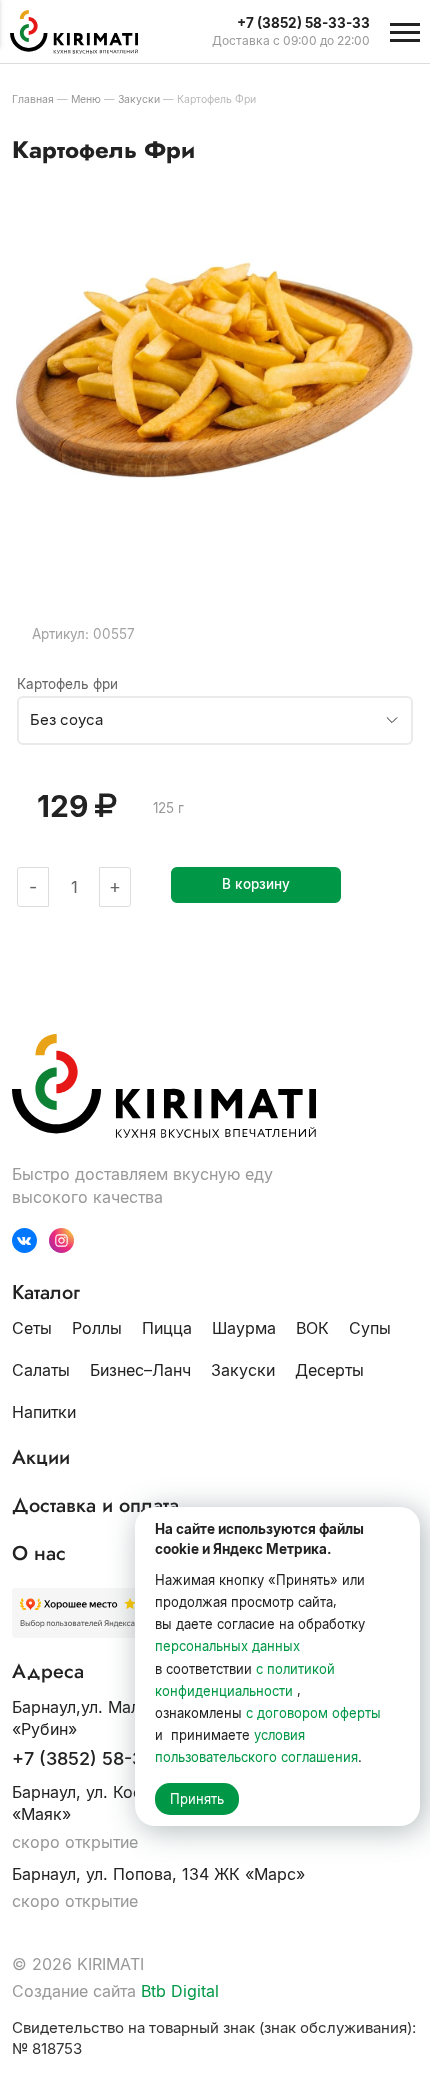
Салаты (41, 1370)
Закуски (243, 1370)
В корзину (256, 884)
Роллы (97, 1328)
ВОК (312, 1328)
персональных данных (227, 1646)
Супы (370, 1328)
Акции (41, 1458)
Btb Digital (180, 1991)
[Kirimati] (84, 32)
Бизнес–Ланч (140, 1370)
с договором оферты (313, 1713)
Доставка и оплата (95, 1506)
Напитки (44, 1412)
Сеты (32, 1328)
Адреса (48, 1672)
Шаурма (244, 1328)
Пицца (167, 1328)
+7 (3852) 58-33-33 (98, 1758)
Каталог (46, 1293)
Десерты (329, 1370)
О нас (39, 1554)
